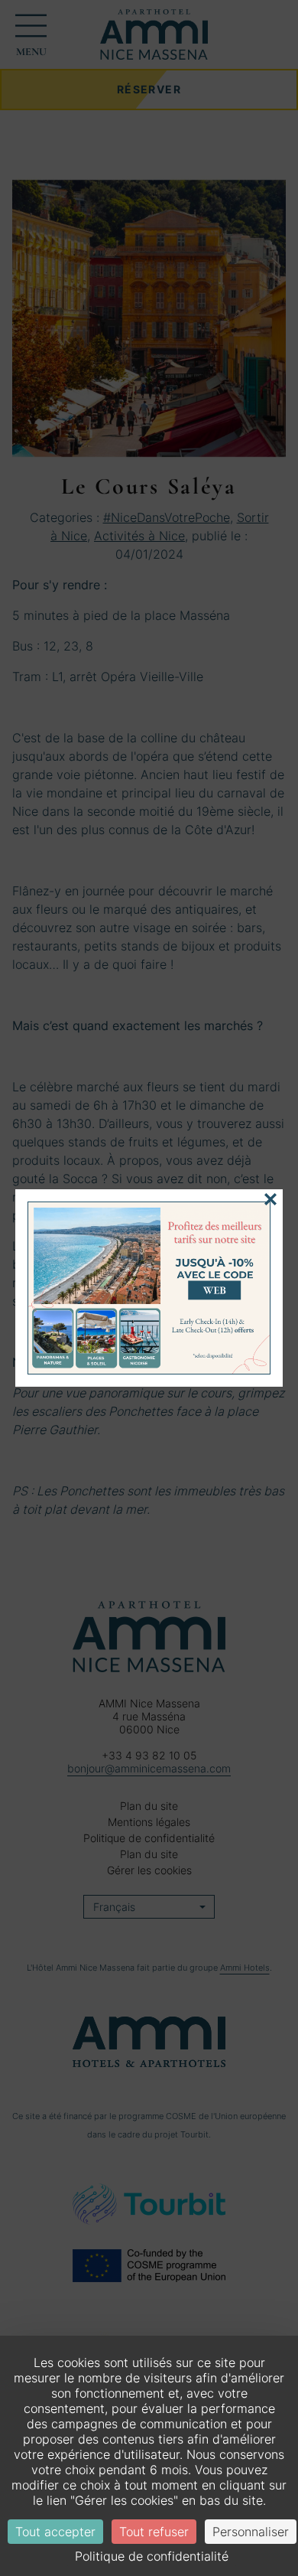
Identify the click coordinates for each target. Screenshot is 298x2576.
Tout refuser (154, 2532)
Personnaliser (251, 2532)
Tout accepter (55, 2532)
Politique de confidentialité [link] (152, 2556)
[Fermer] (270, 1199)
